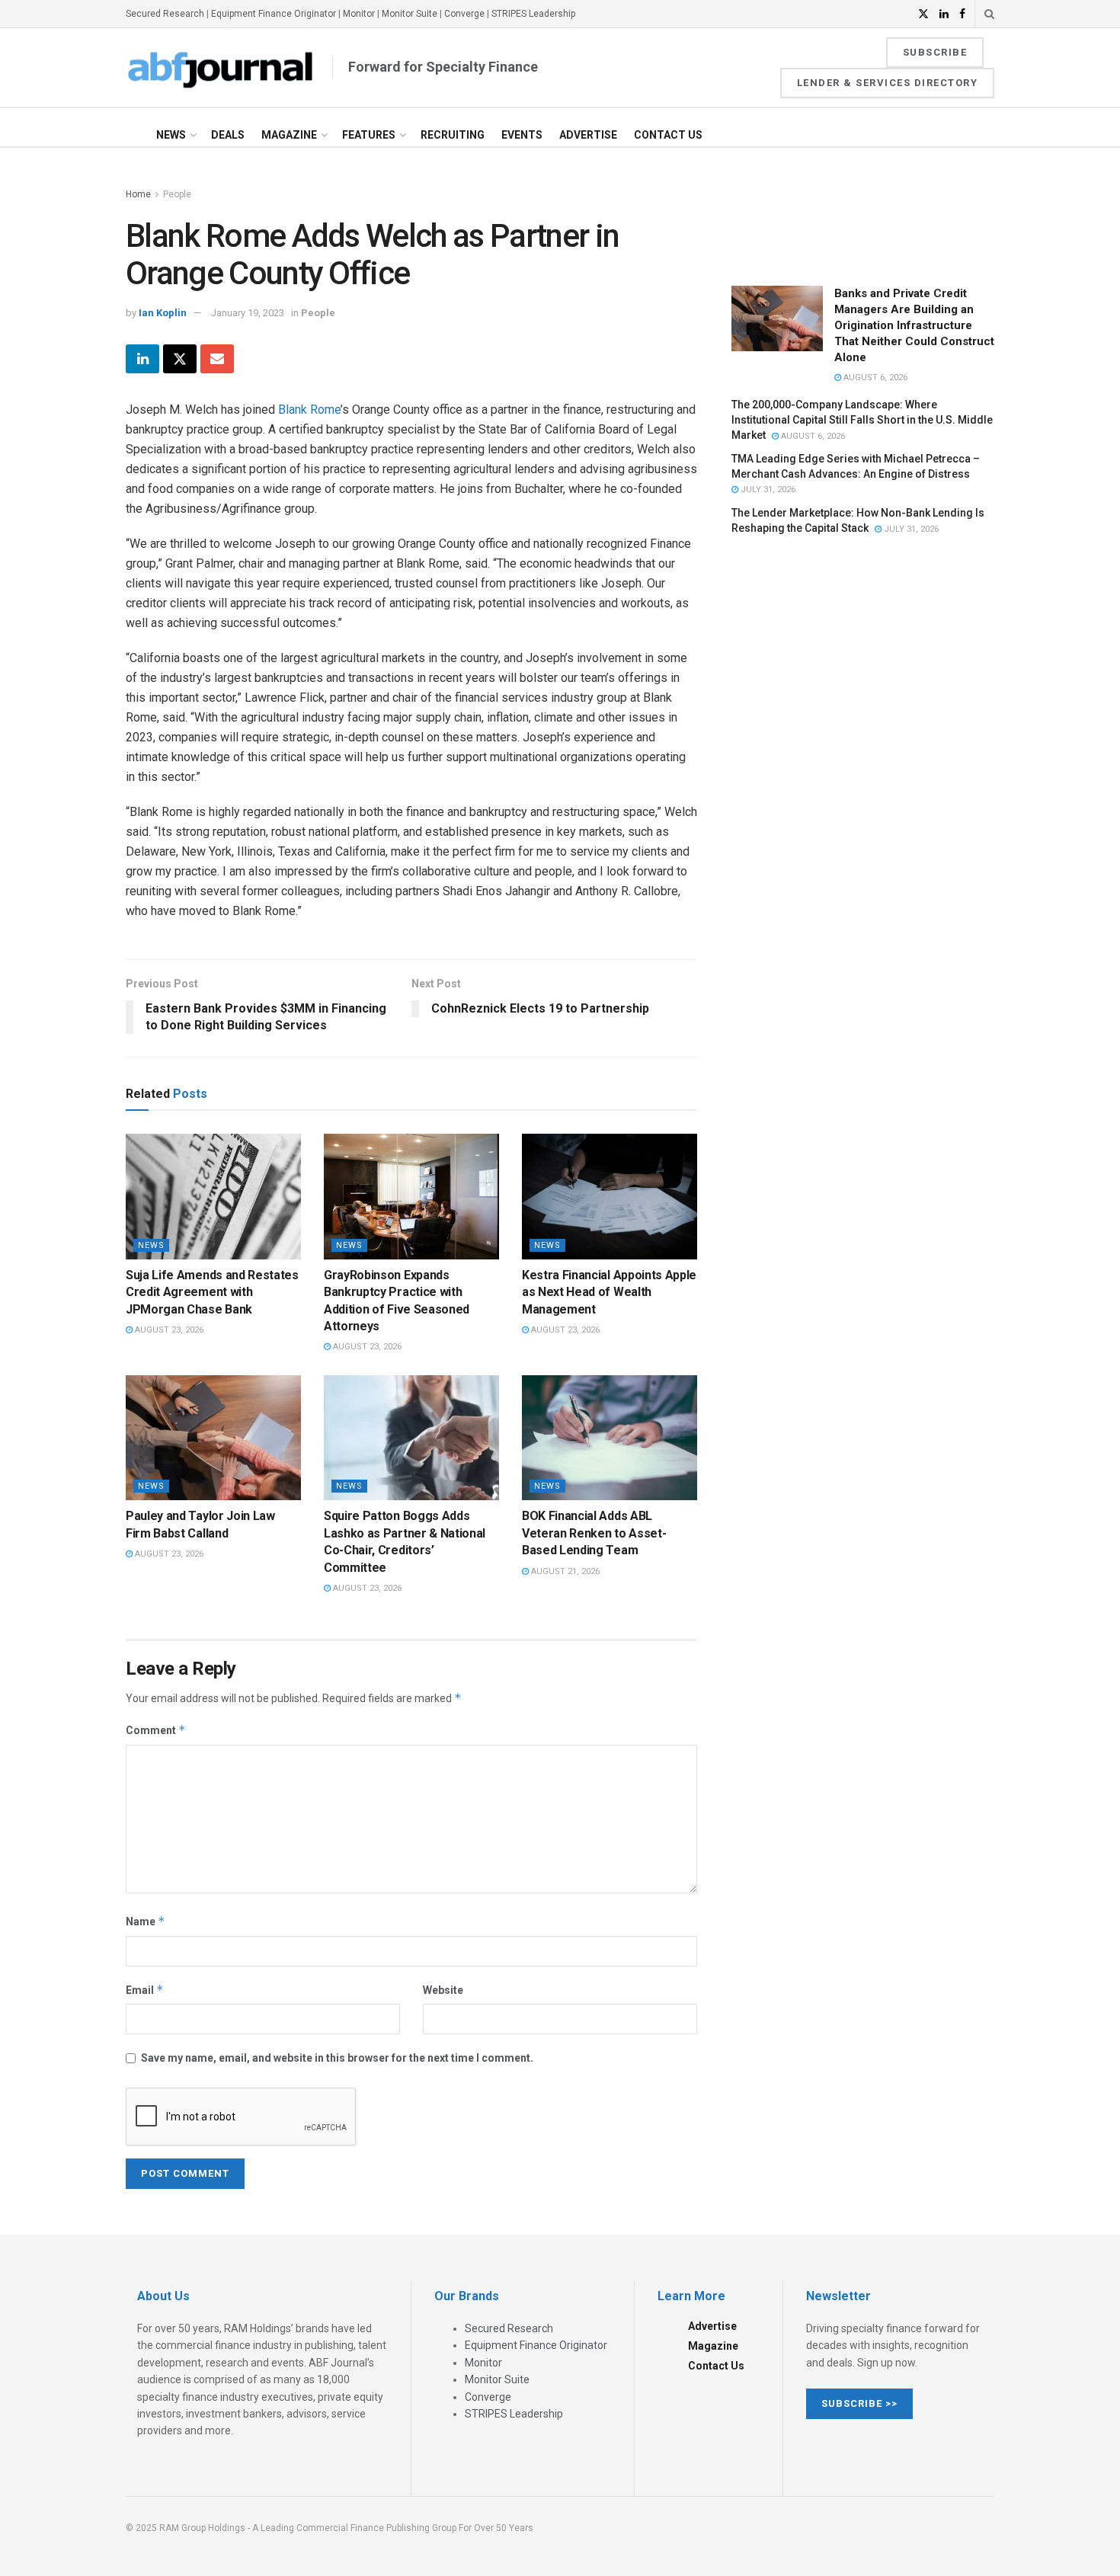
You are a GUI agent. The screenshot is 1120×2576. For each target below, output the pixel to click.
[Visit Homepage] (221, 68)
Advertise (588, 135)
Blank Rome (309, 410)
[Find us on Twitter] (923, 14)
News (171, 135)
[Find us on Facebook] (962, 14)
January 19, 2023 (248, 313)
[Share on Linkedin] (142, 359)
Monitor (359, 14)
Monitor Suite (410, 14)
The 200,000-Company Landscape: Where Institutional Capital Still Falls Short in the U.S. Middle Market (862, 419)
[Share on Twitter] (180, 359)
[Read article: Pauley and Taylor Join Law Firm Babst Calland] (213, 1438)
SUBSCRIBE (935, 52)
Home (138, 194)
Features (369, 135)
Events (522, 135)
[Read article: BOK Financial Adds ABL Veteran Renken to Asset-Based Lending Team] (610, 1438)
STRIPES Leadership (533, 14)
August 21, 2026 (564, 1571)
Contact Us (668, 135)
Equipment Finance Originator (274, 14)
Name (146, 1921)
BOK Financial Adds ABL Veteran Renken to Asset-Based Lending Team (594, 1533)
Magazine (289, 135)
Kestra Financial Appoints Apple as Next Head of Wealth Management (609, 1292)
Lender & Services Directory (888, 83)
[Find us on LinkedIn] (944, 14)
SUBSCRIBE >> (859, 2403)
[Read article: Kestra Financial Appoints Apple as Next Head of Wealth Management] (610, 1196)
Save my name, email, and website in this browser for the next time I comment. (337, 2058)
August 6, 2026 (874, 378)
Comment (156, 1730)
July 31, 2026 (767, 490)
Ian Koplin (163, 313)
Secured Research (165, 14)
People (177, 194)
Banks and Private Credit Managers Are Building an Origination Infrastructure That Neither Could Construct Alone (914, 325)
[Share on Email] (217, 359)
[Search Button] (989, 14)
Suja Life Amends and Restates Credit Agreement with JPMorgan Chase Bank (212, 1292)
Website (443, 1990)
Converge (464, 14)
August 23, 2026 (168, 1330)
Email (145, 1990)
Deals (228, 135)
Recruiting (453, 135)
